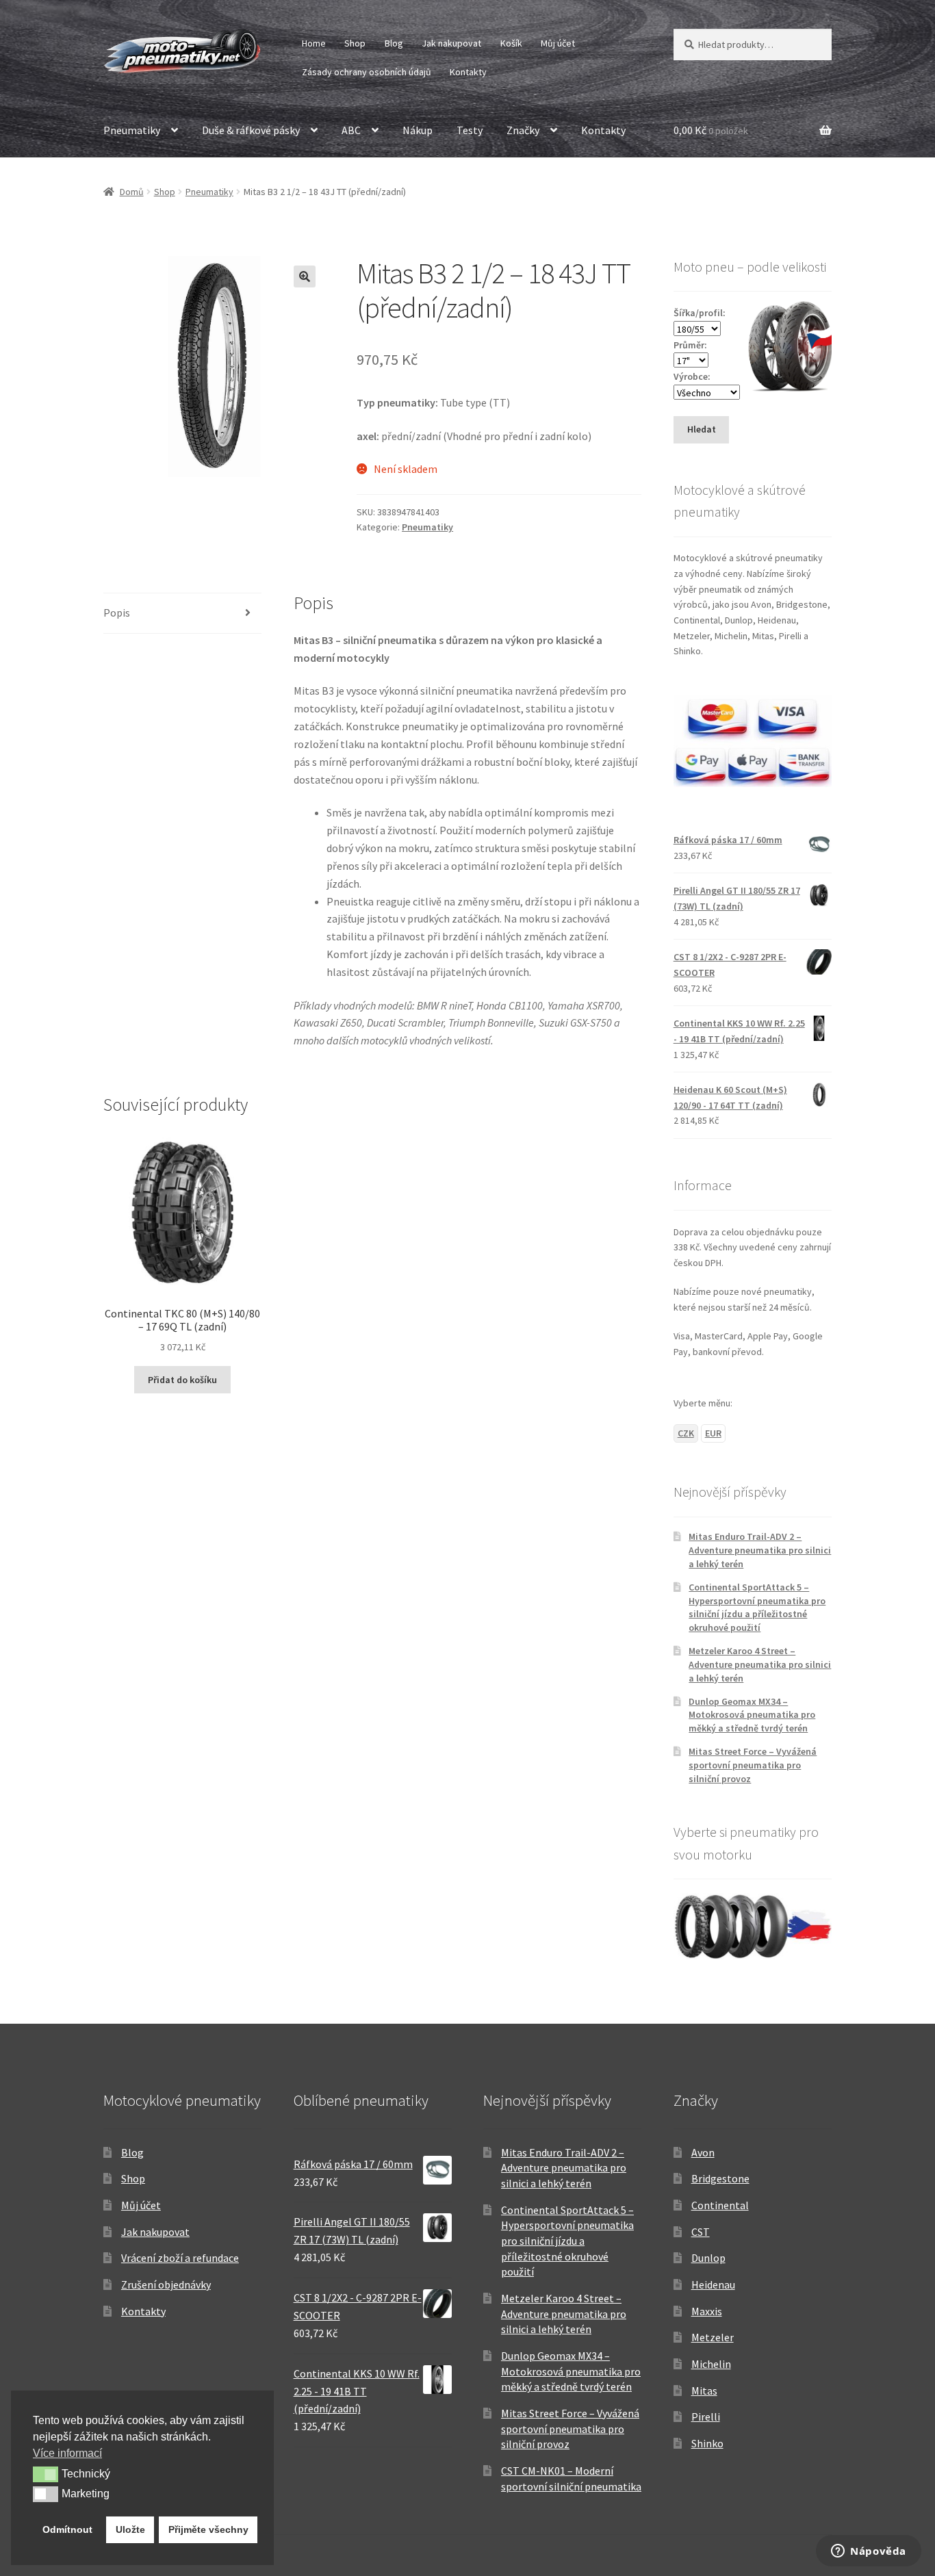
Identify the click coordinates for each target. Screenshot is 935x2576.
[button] (305, 276)
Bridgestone (720, 2178)
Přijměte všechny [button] (208, 2529)
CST (701, 2232)
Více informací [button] (67, 2453)
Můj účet (558, 43)
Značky (523, 130)
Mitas (704, 2391)
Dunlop (708, 2258)
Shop (355, 43)
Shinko (707, 2443)
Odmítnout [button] (67, 2529)
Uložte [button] (130, 2529)
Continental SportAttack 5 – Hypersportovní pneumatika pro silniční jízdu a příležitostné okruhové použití (757, 1607)
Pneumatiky (132, 130)
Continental (720, 2205)
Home (314, 43)
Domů (132, 192)
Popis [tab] (117, 613)
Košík (511, 43)
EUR (713, 1433)
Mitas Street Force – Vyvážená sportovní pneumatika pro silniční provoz (753, 1765)
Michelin (711, 2364)
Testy (470, 130)
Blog (394, 43)
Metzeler (713, 2337)
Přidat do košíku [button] (182, 1380)
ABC (351, 130)
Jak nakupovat (451, 43)
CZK (686, 1433)
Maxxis (707, 2311)
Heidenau (713, 2284)
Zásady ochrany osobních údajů (367, 72)
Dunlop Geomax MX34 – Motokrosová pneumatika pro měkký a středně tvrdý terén (752, 1715)
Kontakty (468, 72)
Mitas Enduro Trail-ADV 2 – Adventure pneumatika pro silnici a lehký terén (760, 1550)
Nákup (418, 130)
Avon (703, 2152)
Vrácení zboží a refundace (180, 2258)
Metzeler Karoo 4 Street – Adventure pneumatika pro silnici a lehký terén (760, 1664)
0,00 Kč (711, 130)
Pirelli (706, 2417)
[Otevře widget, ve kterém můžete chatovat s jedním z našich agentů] (869, 2552)
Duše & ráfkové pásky (251, 130)
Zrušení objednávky (166, 2284)
